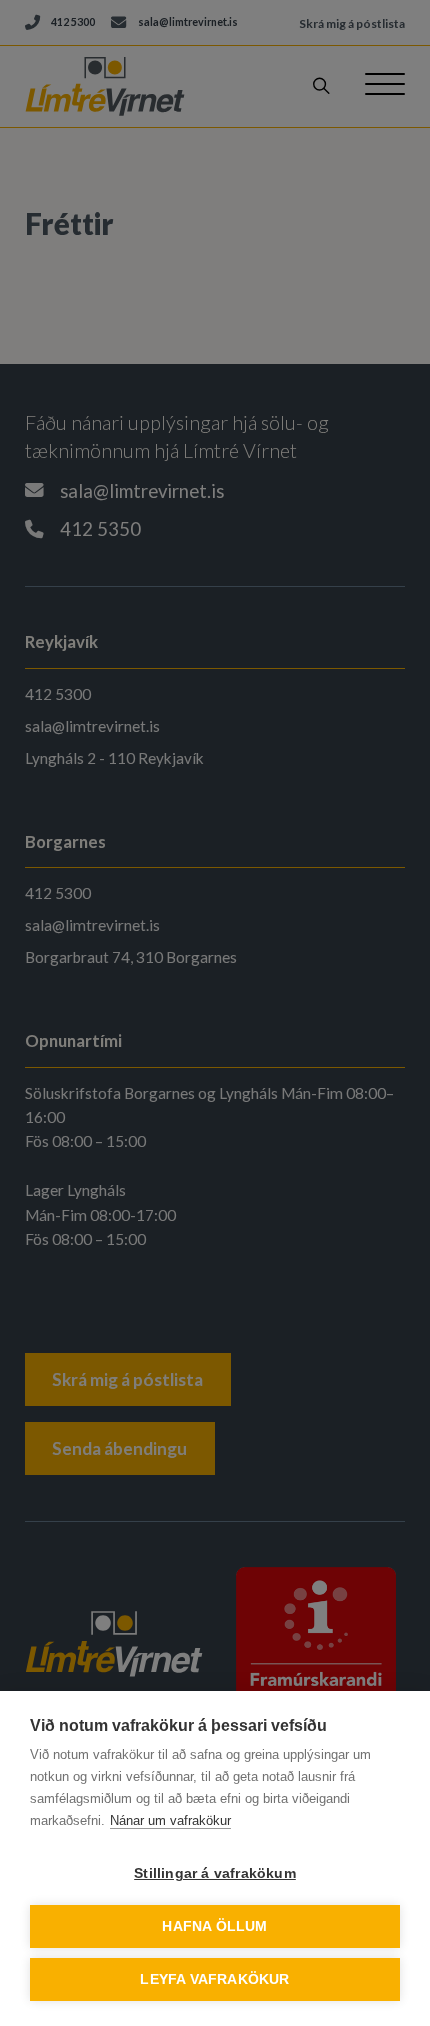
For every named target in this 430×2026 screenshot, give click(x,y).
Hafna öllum (214, 1926)
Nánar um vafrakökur (170, 1820)
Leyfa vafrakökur (214, 1979)
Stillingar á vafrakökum (215, 1873)
